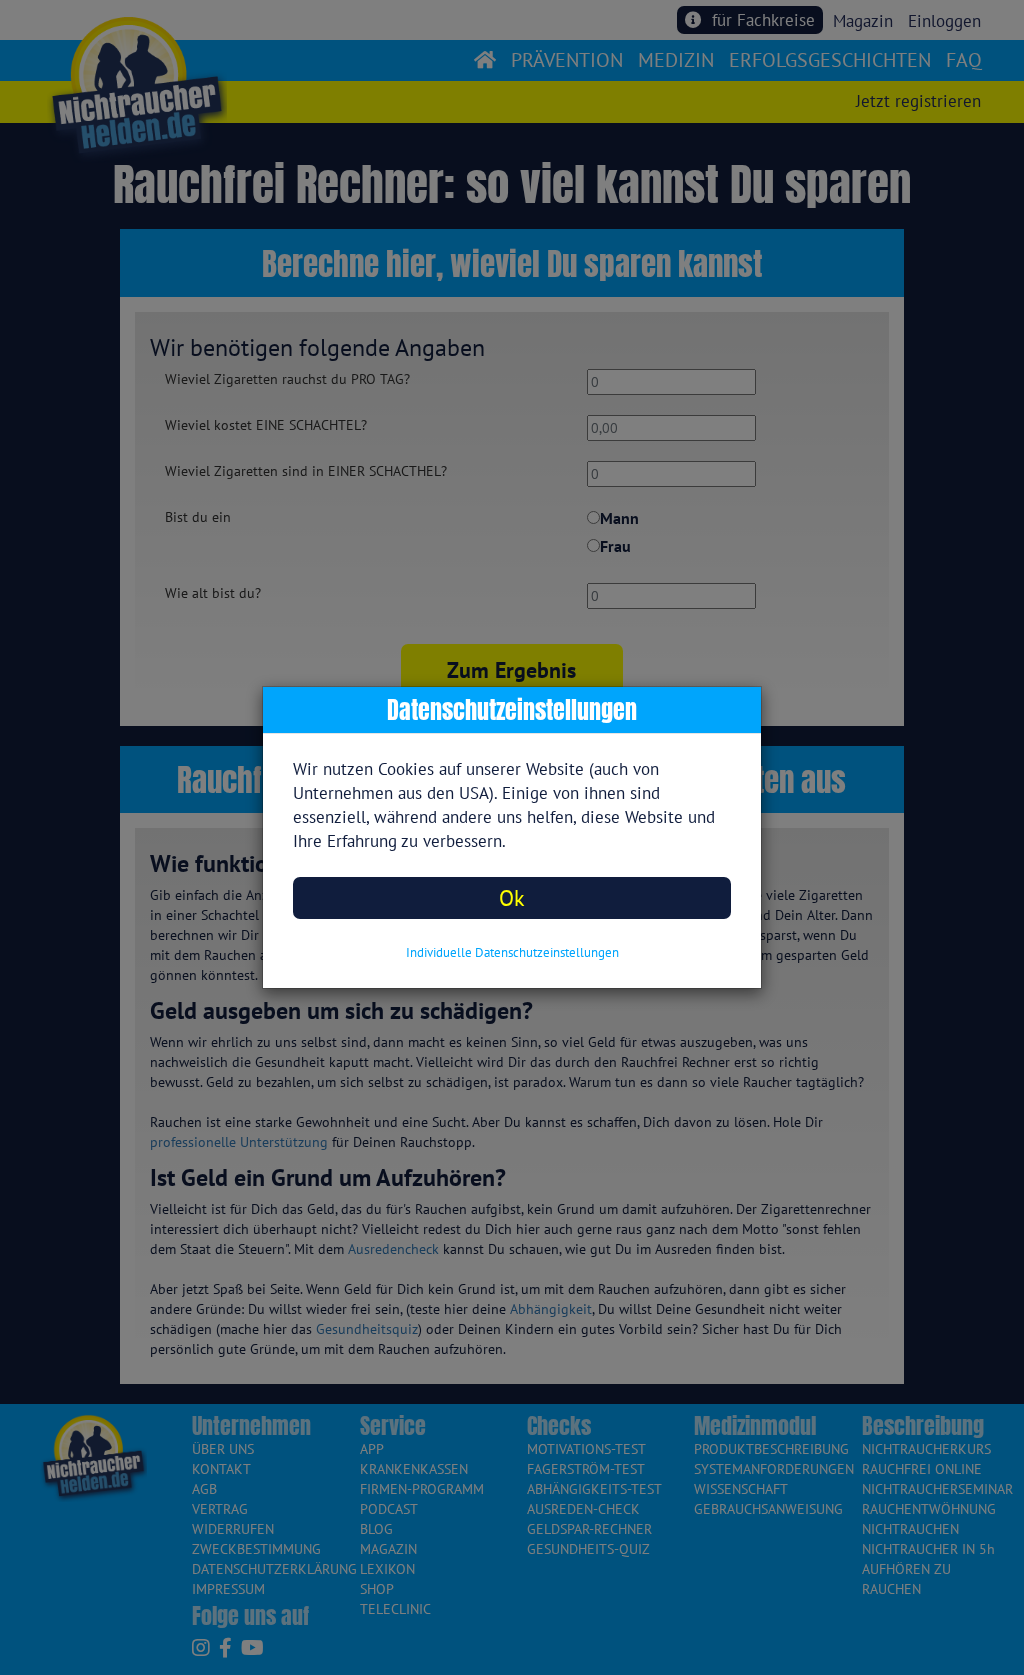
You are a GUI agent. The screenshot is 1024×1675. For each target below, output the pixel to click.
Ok (512, 897)
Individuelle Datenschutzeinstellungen (512, 952)
